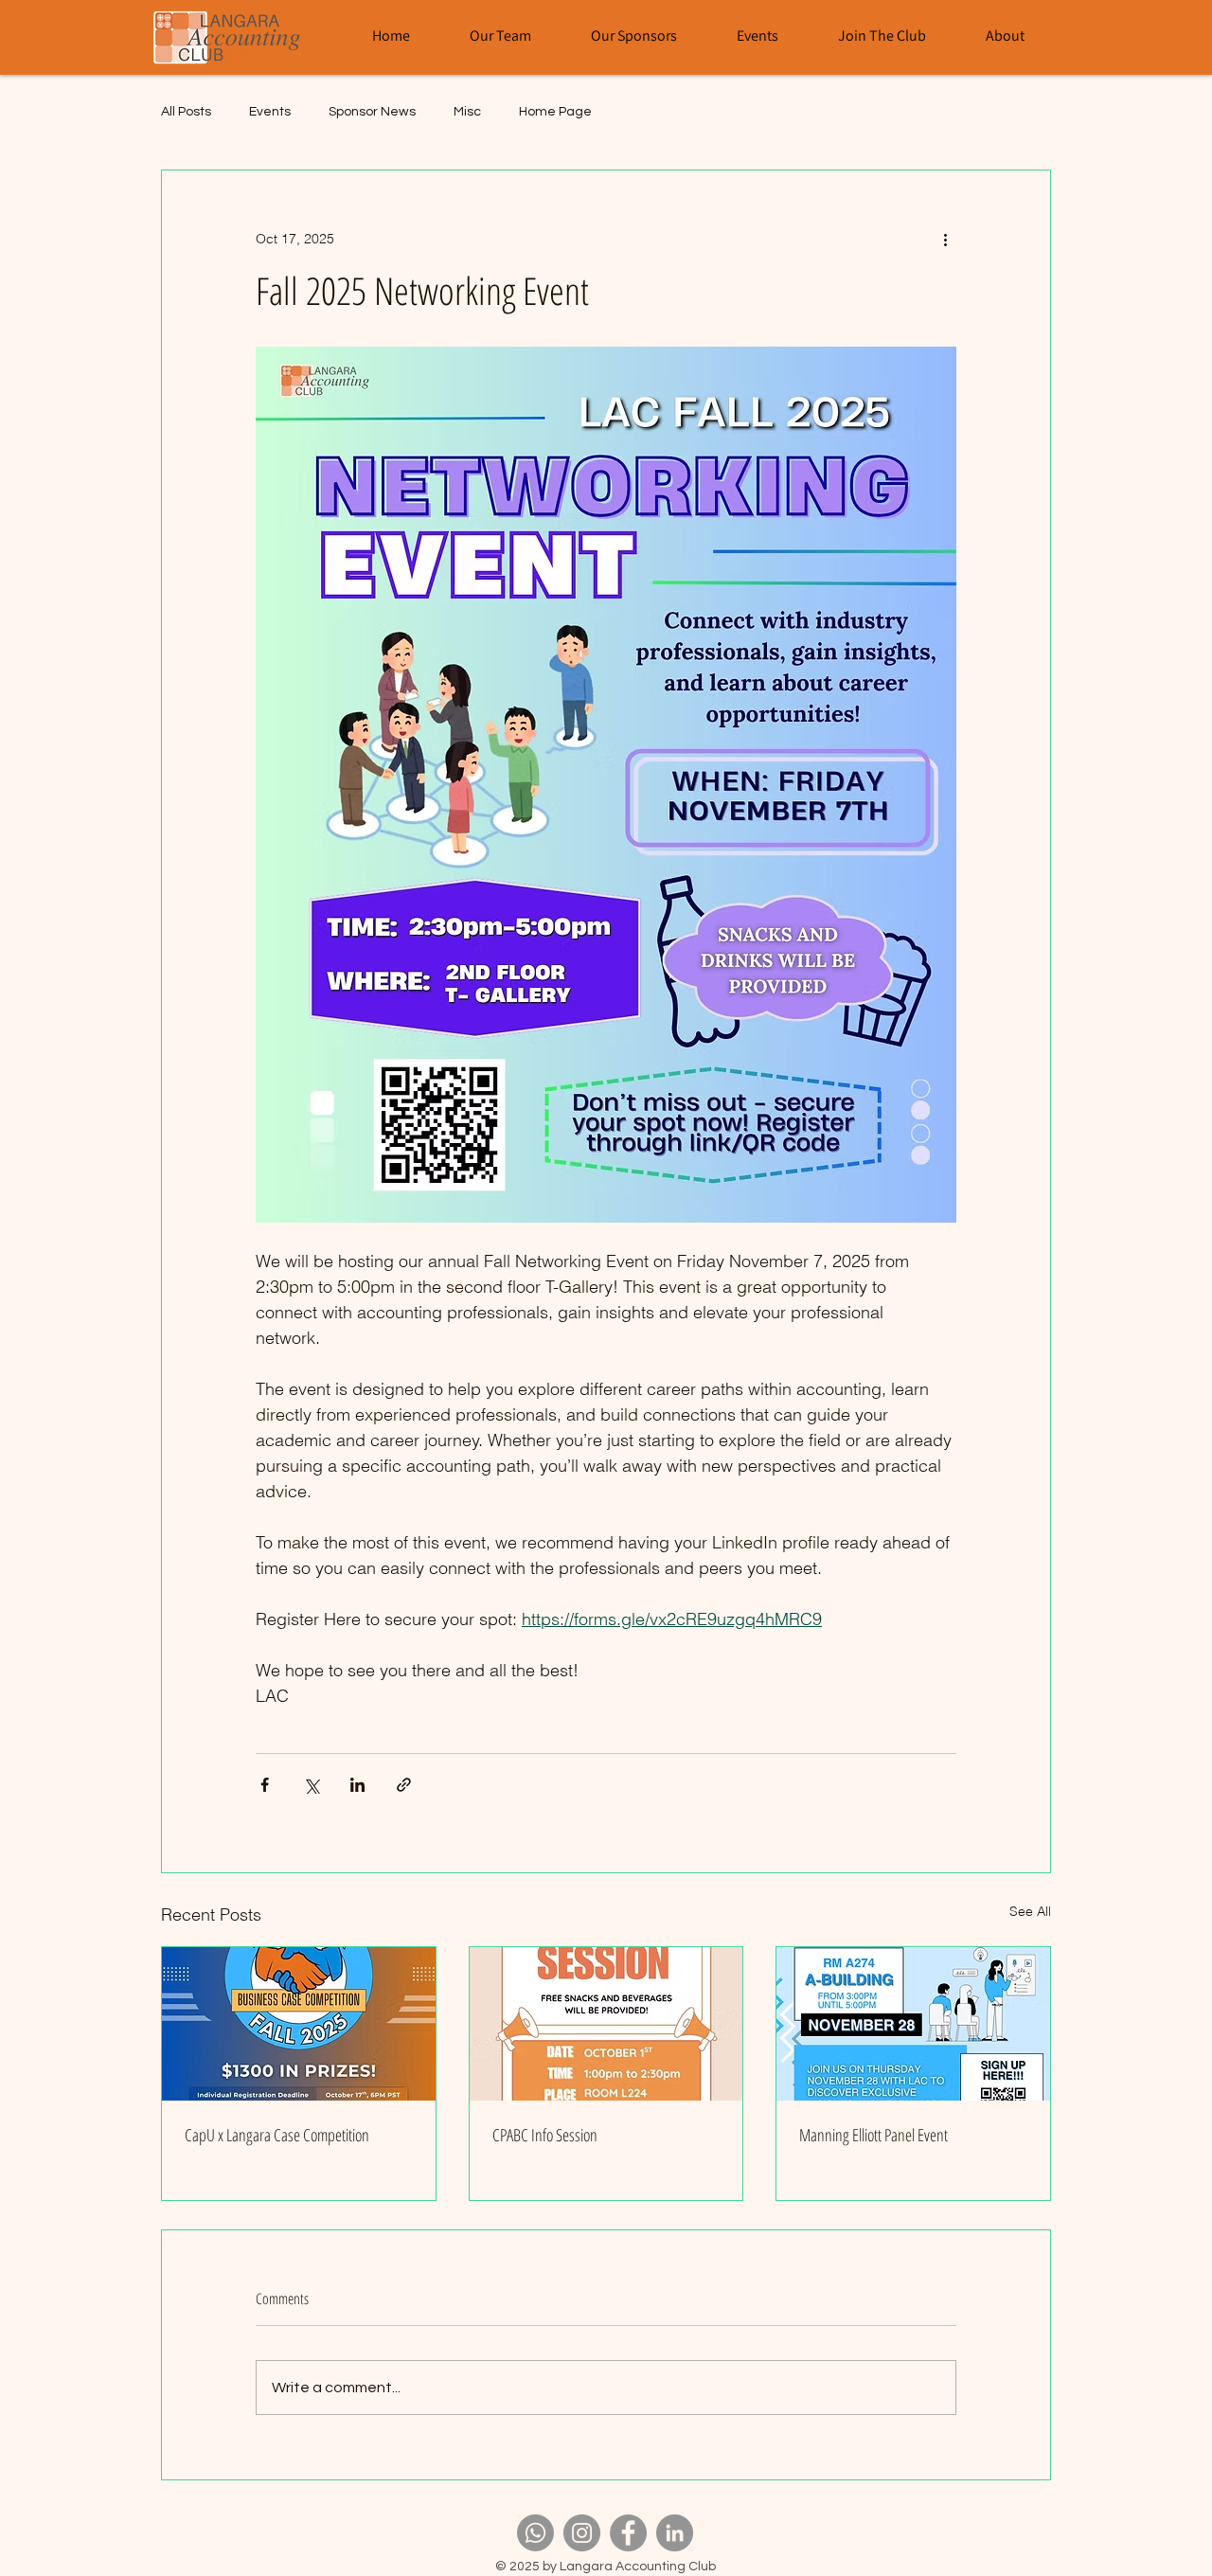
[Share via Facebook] (265, 1785)
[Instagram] (582, 2533)
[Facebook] (628, 2533)
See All (1030, 1911)
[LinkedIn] (675, 2533)
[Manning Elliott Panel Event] (913, 2024)
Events (270, 112)
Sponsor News (372, 112)
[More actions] (945, 239)
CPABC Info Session (545, 2135)
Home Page (555, 112)
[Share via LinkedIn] (357, 1785)
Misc (467, 112)
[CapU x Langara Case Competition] (299, 2024)
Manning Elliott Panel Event (873, 2135)
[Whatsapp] (535, 2533)
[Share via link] (404, 1785)
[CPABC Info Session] (606, 2024)
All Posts (186, 112)
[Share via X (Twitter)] (311, 1785)
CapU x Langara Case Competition (277, 2135)
